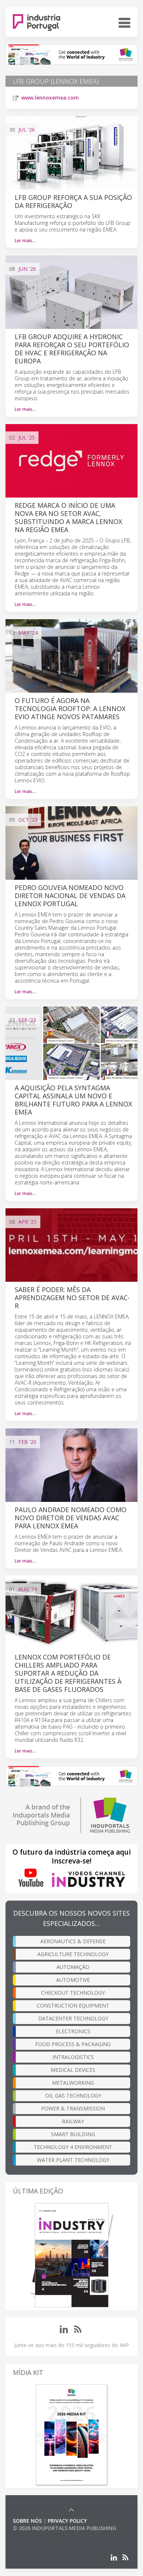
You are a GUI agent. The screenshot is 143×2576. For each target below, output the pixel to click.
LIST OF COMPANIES (38, 2535)
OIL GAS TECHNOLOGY (73, 2096)
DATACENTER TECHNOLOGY (73, 2018)
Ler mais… (25, 241)
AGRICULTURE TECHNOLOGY (73, 1954)
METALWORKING (73, 2083)
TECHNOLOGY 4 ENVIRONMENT (73, 2147)
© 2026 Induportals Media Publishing (65, 2528)
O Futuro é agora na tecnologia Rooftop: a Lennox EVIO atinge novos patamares (70, 708)
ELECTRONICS (73, 2031)
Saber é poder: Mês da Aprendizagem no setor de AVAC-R (72, 1298)
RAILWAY (73, 2121)
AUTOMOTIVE (73, 1980)
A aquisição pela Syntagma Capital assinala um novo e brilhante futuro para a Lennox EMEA (73, 1100)
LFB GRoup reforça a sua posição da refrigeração (73, 201)
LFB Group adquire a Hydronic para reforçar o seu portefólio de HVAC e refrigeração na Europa (72, 349)
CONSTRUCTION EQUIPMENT (73, 2005)
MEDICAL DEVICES (73, 2070)
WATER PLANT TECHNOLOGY (73, 2160)
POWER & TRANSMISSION (73, 2108)
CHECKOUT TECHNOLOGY (73, 1993)
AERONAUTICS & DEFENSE (73, 1941)
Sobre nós (27, 2521)
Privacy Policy (67, 2521)
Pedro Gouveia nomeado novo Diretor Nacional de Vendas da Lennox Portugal (70, 896)
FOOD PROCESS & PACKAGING (73, 2044)
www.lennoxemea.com (50, 98)
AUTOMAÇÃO (73, 1967)
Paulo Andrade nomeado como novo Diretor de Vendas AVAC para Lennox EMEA (71, 1518)
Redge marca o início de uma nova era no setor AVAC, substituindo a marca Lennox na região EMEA (68, 517)
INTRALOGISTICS (73, 2057)
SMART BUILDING (73, 2134)
